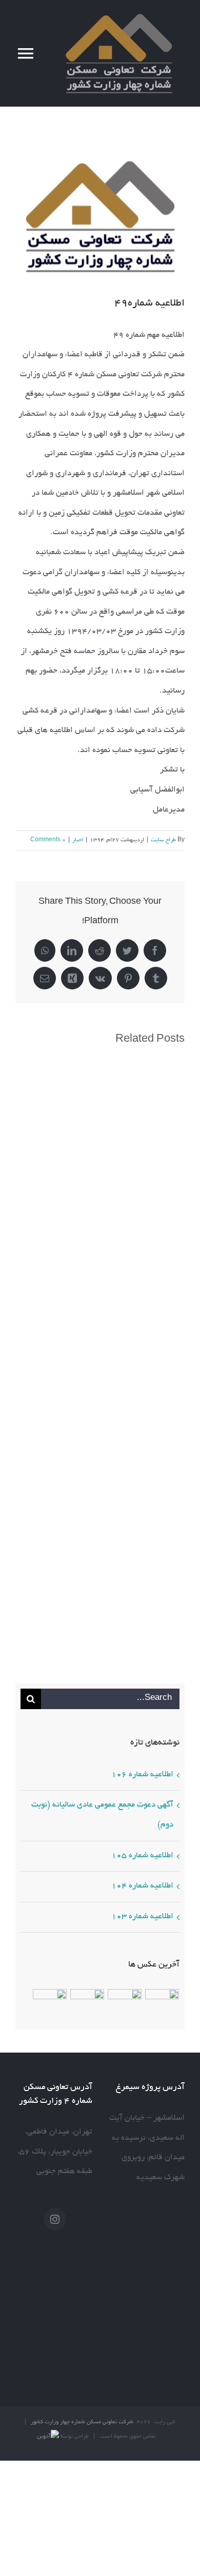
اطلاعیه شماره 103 (142, 1917)
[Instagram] (55, 2219)
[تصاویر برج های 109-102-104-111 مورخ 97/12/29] (87, 2006)
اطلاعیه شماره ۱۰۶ (142, 1775)
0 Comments (48, 840)
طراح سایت (163, 840)
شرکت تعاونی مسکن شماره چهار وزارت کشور (82, 2422)
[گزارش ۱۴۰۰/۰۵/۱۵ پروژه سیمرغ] (124, 2006)
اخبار (78, 840)
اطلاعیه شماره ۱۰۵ (142, 1856)
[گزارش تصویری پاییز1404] (162, 2006)
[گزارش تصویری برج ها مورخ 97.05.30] (49, 2006)
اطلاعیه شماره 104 (142, 1886)
